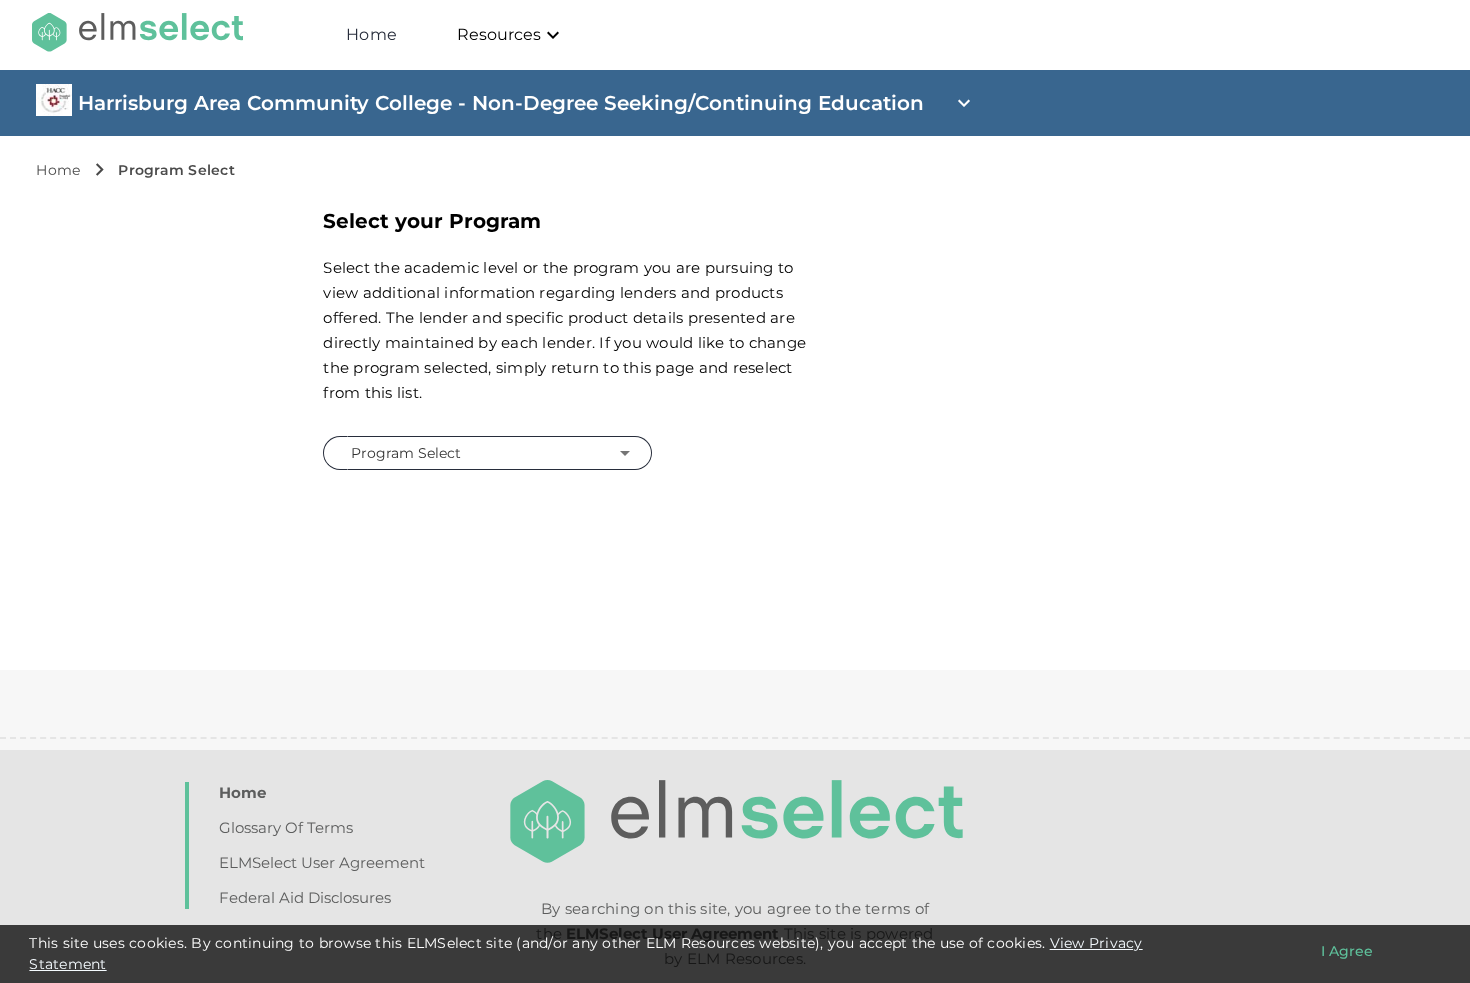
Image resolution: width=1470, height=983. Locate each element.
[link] (53, 111)
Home (371, 34)
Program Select (176, 170)
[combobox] (484, 452)
